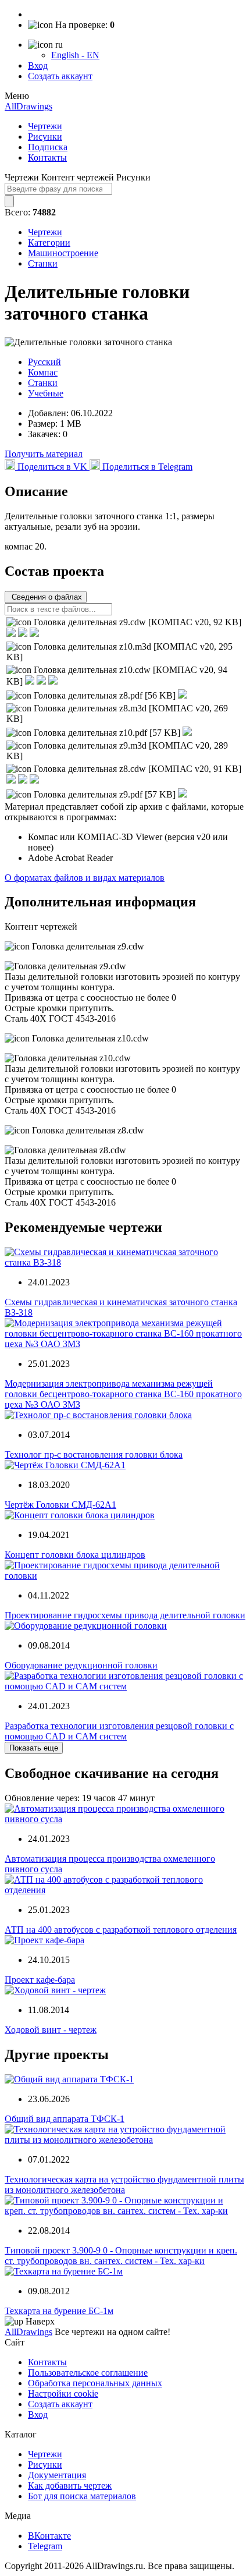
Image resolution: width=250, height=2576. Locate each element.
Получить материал (44, 454)
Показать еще (34, 1748)
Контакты (47, 157)
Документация (57, 2475)
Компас (43, 372)
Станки (43, 263)
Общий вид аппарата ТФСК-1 (65, 2119)
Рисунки (45, 137)
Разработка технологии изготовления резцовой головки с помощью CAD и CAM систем (119, 1731)
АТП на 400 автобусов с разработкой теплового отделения (121, 1930)
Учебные (46, 393)
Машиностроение (63, 253)
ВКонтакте (49, 2536)
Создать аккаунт (60, 76)
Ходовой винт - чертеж (51, 2030)
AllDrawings (28, 106)
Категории (49, 242)
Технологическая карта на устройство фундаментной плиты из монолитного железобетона (124, 2185)
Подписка (48, 147)
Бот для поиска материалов (82, 2496)
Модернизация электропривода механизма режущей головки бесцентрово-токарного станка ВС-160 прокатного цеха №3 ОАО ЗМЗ (123, 1394)
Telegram (45, 2546)
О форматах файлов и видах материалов (85, 878)
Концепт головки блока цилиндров (75, 1555)
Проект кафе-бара (40, 1980)
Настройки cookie (63, 2393)
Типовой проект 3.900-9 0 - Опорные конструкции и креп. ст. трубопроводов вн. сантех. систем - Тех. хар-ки (121, 2256)
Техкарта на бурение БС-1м (59, 2311)
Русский (44, 362)
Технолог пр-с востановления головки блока (94, 1454)
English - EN (75, 55)
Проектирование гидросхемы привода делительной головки (125, 1615)
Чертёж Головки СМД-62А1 (60, 1505)
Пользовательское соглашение (88, 2373)
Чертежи (45, 126)
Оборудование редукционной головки (81, 1665)
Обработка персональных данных (95, 2383)
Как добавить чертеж (70, 2485)
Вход (38, 65)
